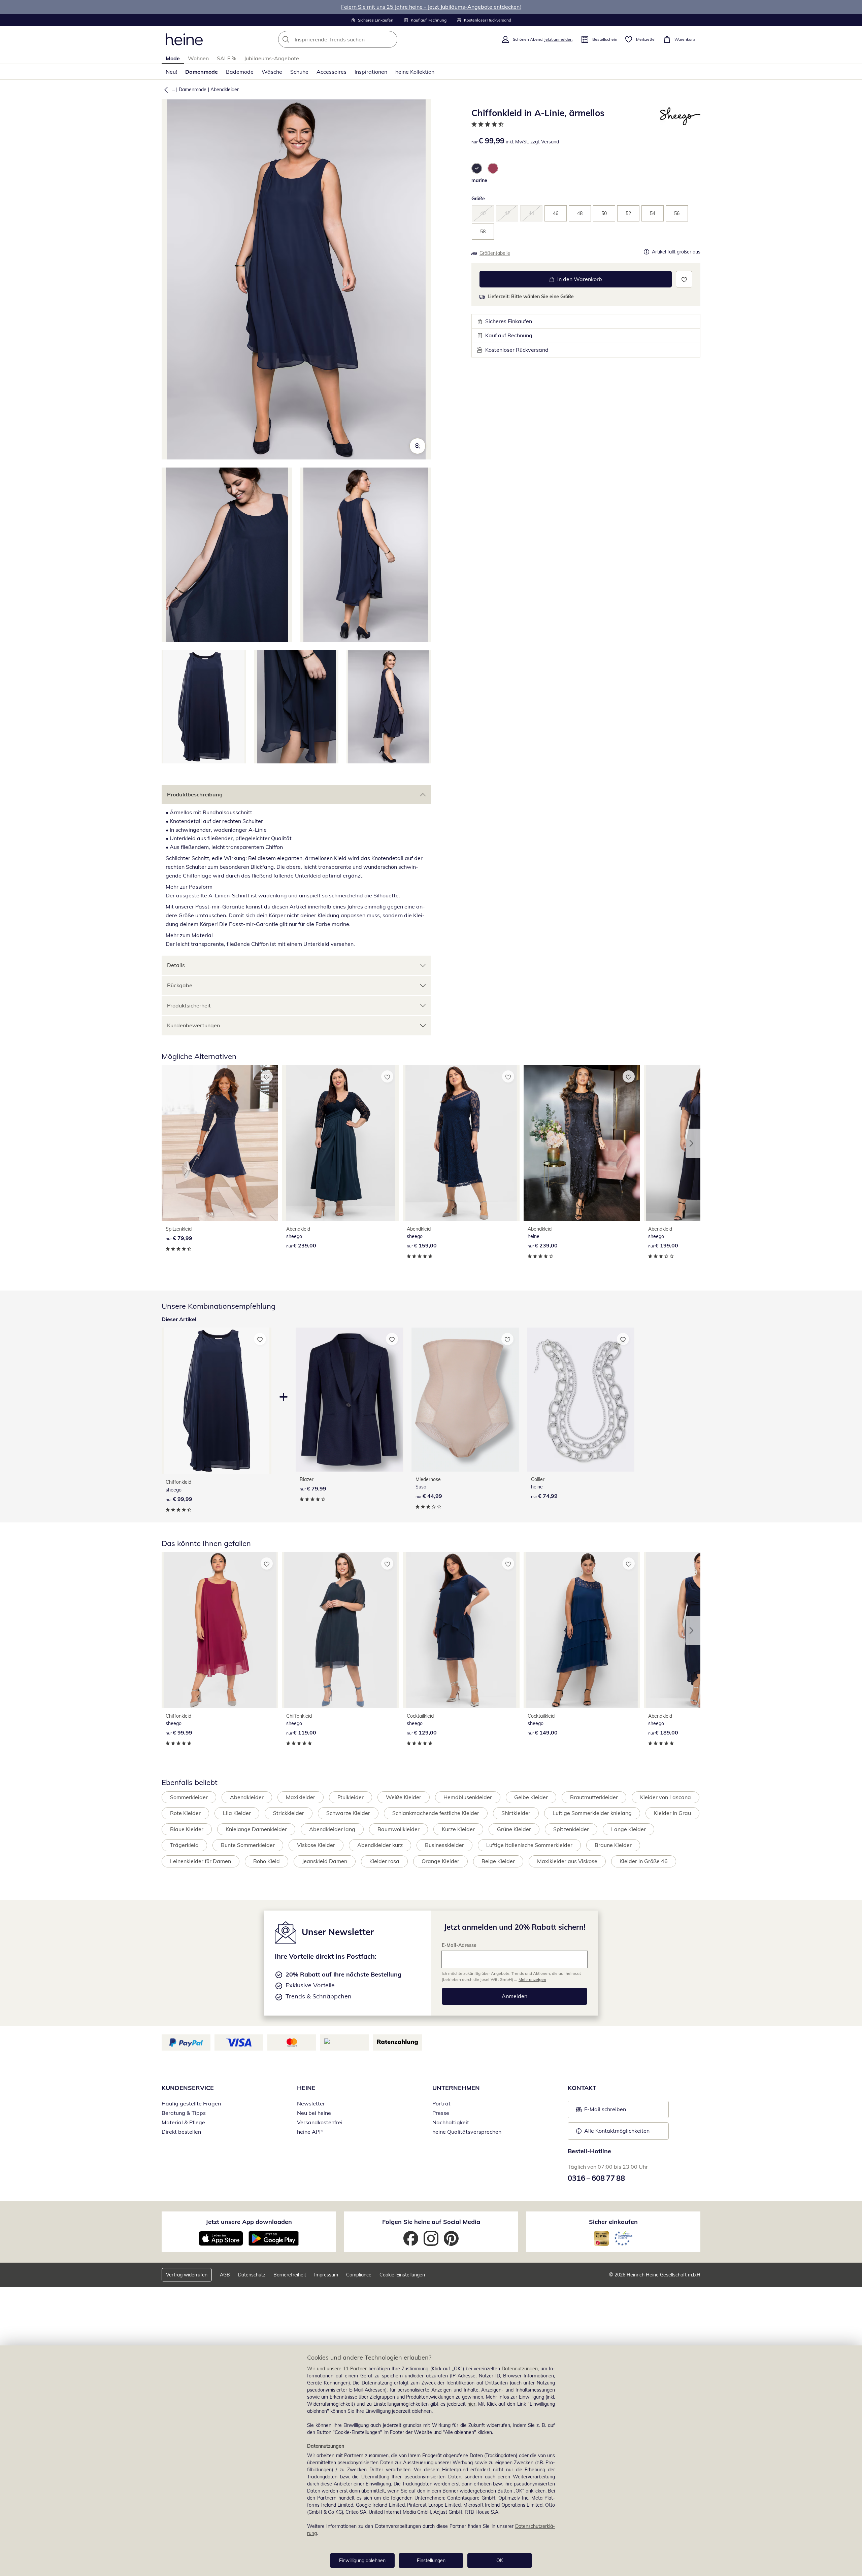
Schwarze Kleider (348, 1813)
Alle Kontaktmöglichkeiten (617, 2131)
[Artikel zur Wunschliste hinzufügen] (684, 279)
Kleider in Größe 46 (644, 1861)
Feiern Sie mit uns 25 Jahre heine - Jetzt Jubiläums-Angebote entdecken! (431, 7)
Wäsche (272, 72)
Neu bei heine (314, 2113)
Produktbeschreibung (195, 794)
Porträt (441, 2103)
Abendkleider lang (332, 1829)
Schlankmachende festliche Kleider (436, 1813)
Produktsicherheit (189, 1005)
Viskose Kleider (316, 1845)
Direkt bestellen (181, 2132)
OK (500, 2561)
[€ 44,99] (465, 1399)
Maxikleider (301, 1797)
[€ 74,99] (581, 1399)
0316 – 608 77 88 (596, 2178)
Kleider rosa (384, 1861)
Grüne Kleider (514, 1829)
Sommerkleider (189, 1797)
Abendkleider (225, 90)
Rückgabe (180, 985)
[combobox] (353, 39)
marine (479, 180)
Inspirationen (371, 72)
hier (471, 2404)
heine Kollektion (415, 72)
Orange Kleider (440, 1861)
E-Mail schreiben (601, 2111)
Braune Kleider (613, 1845)
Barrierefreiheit (290, 2275)
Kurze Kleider (458, 1829)
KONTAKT (582, 2088)
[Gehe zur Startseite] (184, 39)
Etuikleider (351, 1797)
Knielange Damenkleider (256, 1829)
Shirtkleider (516, 1813)
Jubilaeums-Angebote (272, 58)
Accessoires (331, 72)
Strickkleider (289, 1813)
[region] (431, 2461)
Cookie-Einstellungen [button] (402, 2275)
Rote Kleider (185, 1813)
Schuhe (299, 72)
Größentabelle (495, 253)
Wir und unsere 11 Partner (337, 2369)
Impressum (326, 2275)
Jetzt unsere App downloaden (249, 2222)
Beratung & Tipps (184, 2113)
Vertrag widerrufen (187, 2275)
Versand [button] (550, 142)
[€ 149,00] (582, 1630)
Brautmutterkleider (594, 1797)
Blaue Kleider (187, 1829)
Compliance (359, 2275)
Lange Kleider (628, 1829)
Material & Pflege (183, 2122)
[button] (165, 90)
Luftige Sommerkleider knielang (592, 1813)
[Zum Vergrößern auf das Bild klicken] (418, 446)
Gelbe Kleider (531, 1797)
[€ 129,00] (461, 1630)
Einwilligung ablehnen (362, 2561)
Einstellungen (431, 2561)
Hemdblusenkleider (468, 1797)
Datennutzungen (520, 2369)
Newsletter (311, 2103)
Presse (441, 2113)
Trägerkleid (184, 1845)
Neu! (171, 72)
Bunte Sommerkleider (248, 1845)
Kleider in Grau (672, 1813)
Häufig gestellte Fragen (191, 2103)
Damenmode (202, 72)
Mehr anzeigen (532, 1979)
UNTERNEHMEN (456, 2088)
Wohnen (198, 58)
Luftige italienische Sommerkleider (529, 1845)
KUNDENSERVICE (188, 2088)
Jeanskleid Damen (325, 1861)
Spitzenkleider (571, 1829)
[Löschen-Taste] (390, 39)
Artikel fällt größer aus (676, 252)
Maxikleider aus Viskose (567, 1861)
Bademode (240, 72)
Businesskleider (444, 1845)
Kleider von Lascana (666, 1797)
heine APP (310, 2132)
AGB (225, 2275)
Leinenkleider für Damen (201, 1861)
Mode (173, 58)
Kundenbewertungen (193, 1025)
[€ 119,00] (340, 1630)
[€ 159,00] (461, 1143)
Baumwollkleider (399, 1829)
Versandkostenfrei (320, 2122)
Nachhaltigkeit (451, 2122)
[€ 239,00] (340, 1143)
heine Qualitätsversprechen (467, 2132)
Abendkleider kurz (380, 1845)
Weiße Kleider (404, 1797)
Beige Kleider (498, 1861)
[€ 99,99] (220, 1630)
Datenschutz (252, 2275)
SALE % (226, 58)
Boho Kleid (267, 1861)
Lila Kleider (237, 1813)
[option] (477, 168)
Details (176, 965)
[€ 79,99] (220, 1143)
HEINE (306, 2088)
